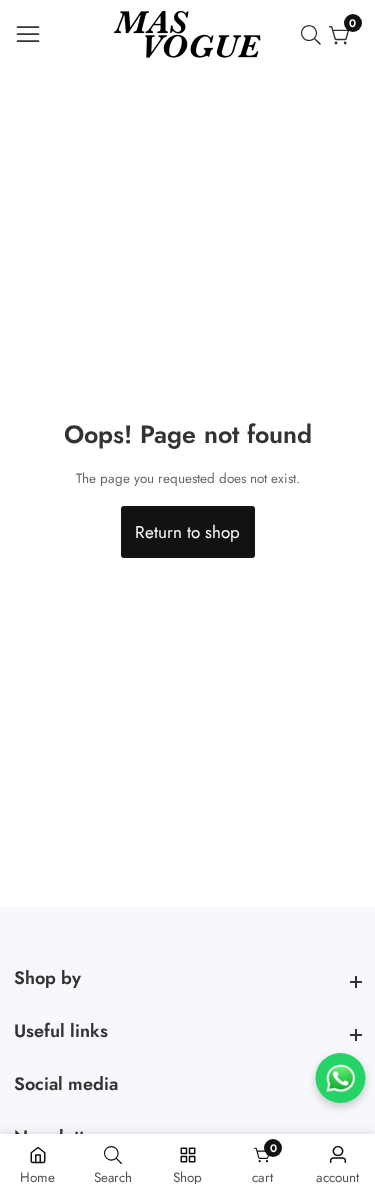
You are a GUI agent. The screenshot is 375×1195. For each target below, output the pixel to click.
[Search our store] (315, 35)
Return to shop (187, 532)
